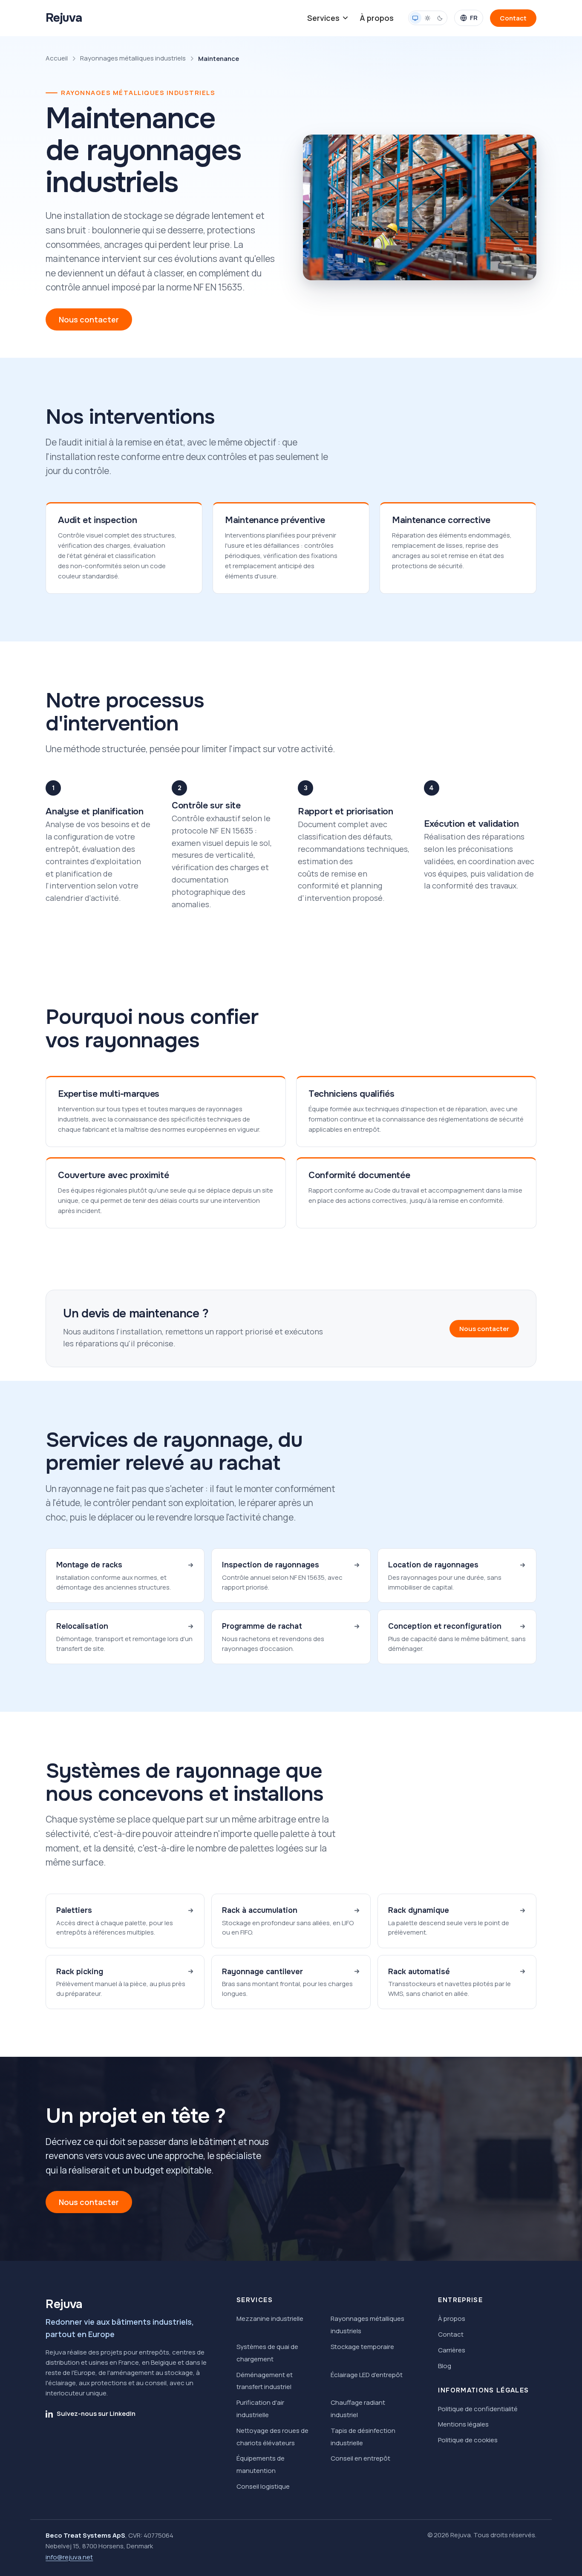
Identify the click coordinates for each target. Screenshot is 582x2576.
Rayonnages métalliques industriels (133, 58)
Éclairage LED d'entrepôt (367, 2375)
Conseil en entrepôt (360, 2458)
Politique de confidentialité (478, 2409)
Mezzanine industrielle (270, 2319)
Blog (445, 2366)
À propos (377, 18)
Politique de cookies (468, 2440)
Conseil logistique (263, 2486)
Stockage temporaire (362, 2347)
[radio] (415, 18)
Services (323, 18)
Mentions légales (463, 2424)
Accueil (57, 58)
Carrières (452, 2350)
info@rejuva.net (69, 2557)
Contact (451, 2334)
